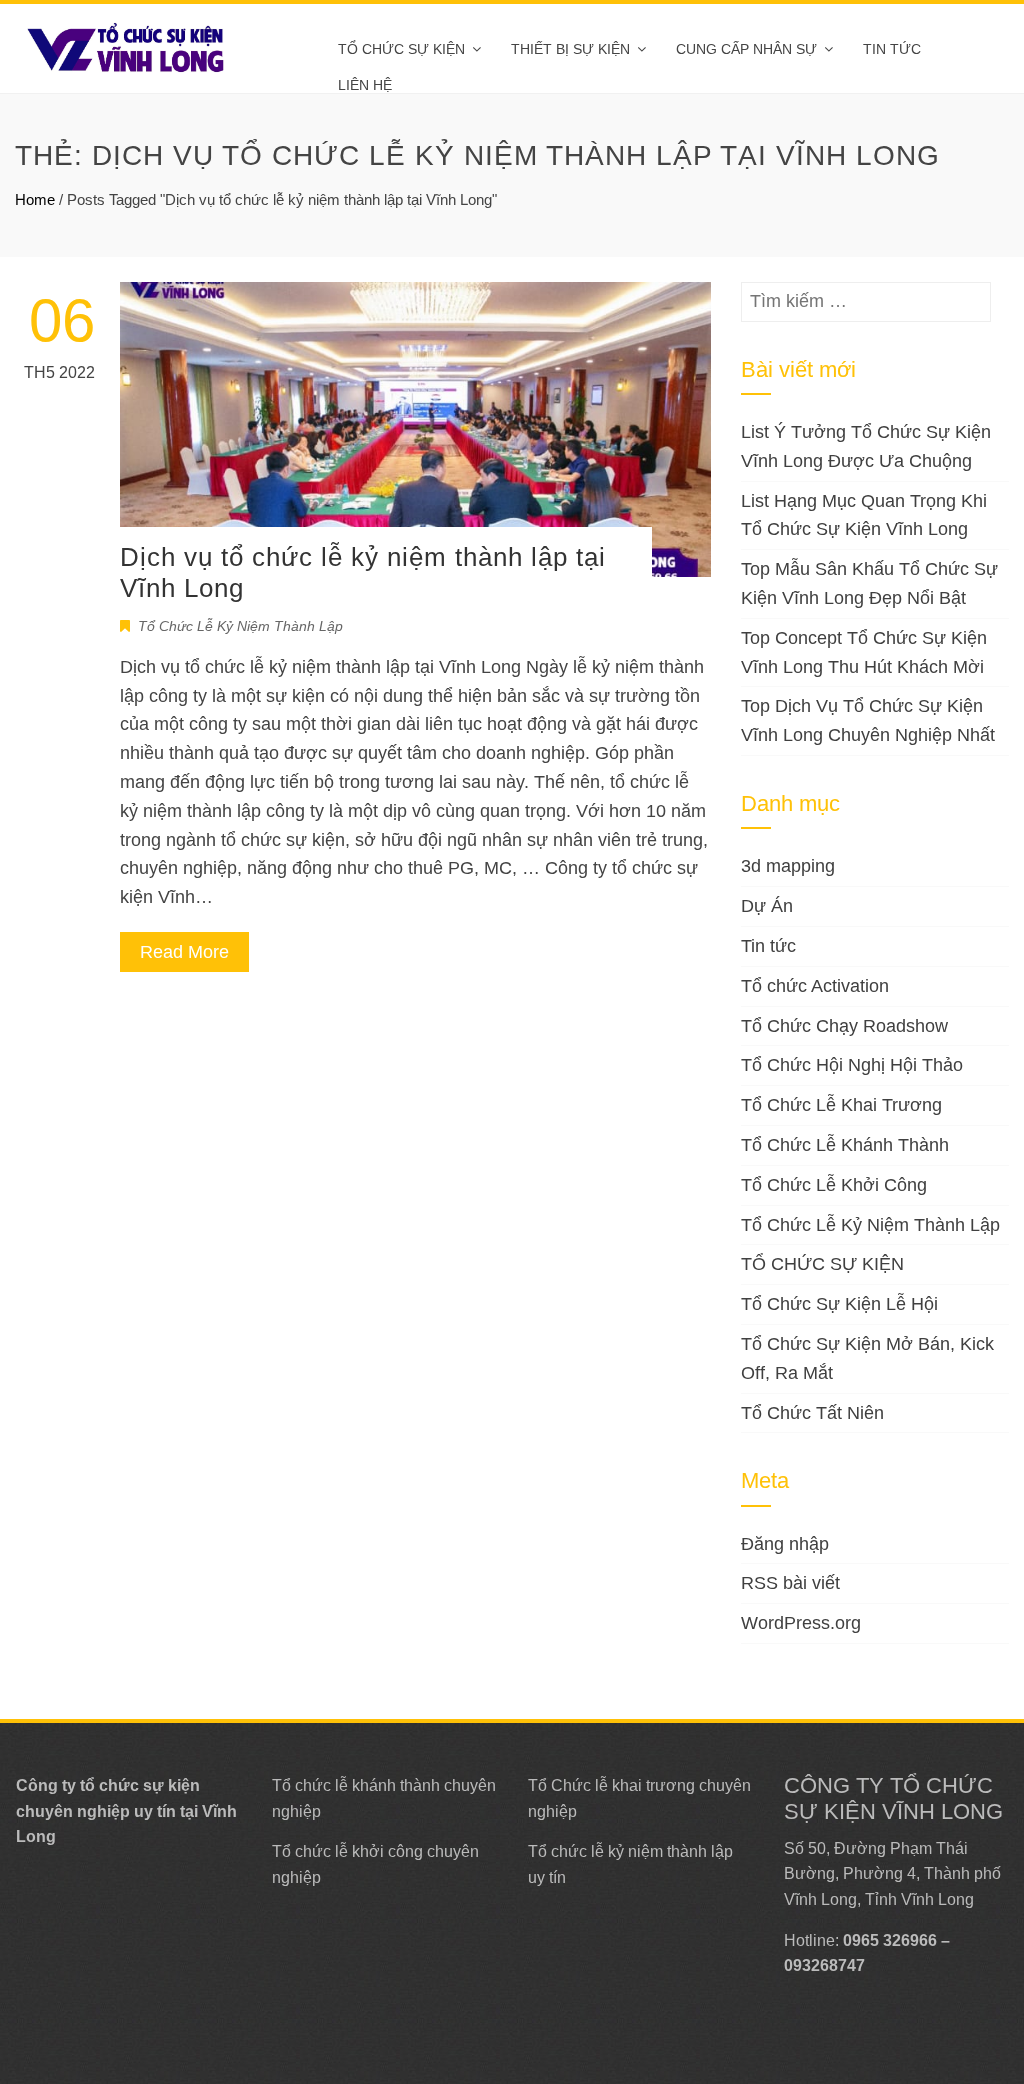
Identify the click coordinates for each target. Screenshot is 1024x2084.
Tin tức (892, 49)
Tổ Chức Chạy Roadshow (844, 1026)
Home (35, 199)
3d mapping (788, 866)
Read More (184, 952)
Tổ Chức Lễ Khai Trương (841, 1105)
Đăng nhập (785, 1544)
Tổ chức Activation (815, 986)
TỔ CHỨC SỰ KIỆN (401, 49)
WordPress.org (801, 1623)
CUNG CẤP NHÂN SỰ (746, 49)
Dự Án (767, 906)
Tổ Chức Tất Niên (812, 1413)
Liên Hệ (365, 85)
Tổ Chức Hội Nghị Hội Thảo (852, 1065)
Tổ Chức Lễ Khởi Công (834, 1185)
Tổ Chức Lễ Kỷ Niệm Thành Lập (240, 626)
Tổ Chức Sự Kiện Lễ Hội (839, 1304)
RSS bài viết (790, 1583)
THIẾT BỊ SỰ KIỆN (570, 49)
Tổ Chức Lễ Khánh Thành (845, 1145)
